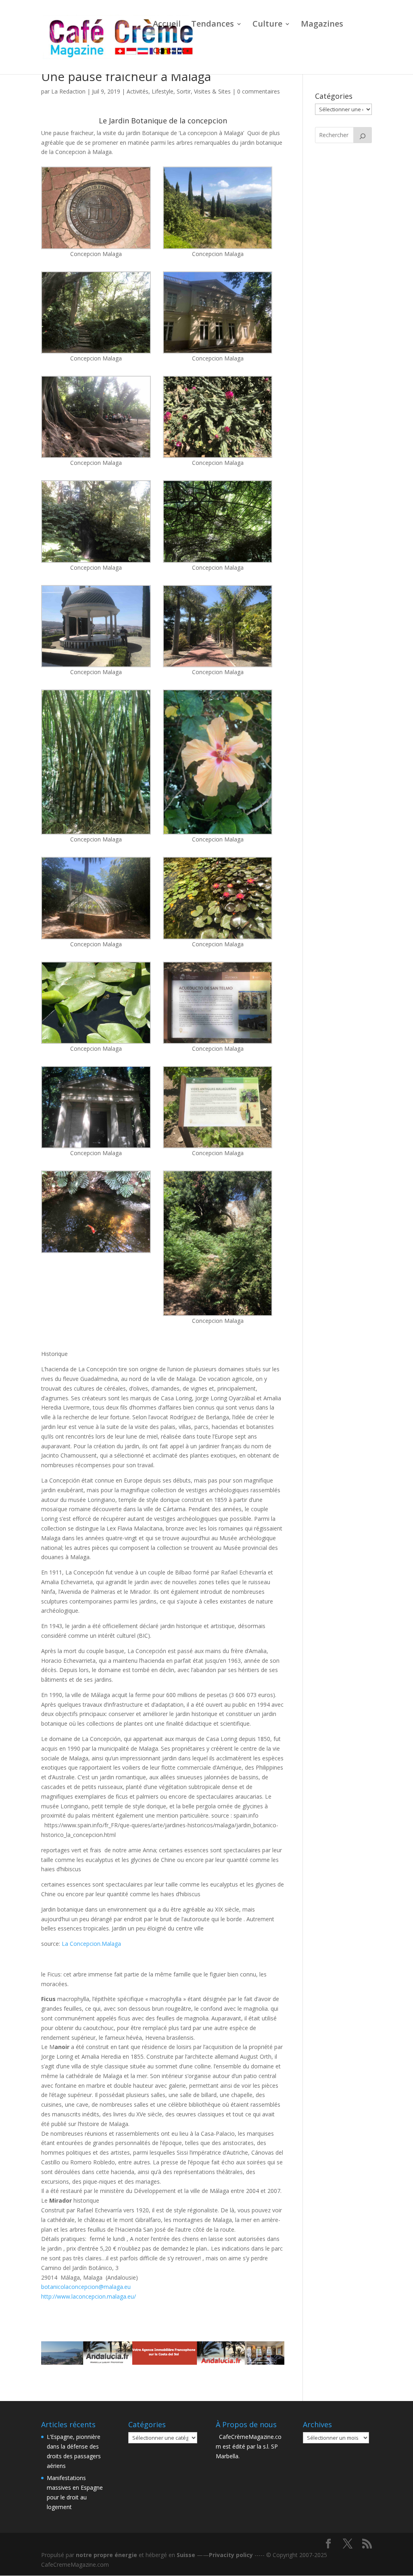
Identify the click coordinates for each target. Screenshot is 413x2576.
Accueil (167, 25)
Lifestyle (163, 91)
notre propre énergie (106, 2555)
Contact (169, 52)
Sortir (184, 91)
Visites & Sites (212, 91)
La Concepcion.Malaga (91, 1944)
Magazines (322, 25)
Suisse (186, 2555)
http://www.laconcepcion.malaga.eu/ (90, 2296)
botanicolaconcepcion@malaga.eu (86, 2287)
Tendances (213, 25)
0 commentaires (259, 91)
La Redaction (68, 91)
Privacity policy (231, 2555)
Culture (267, 25)
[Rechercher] (363, 135)
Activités (138, 91)
